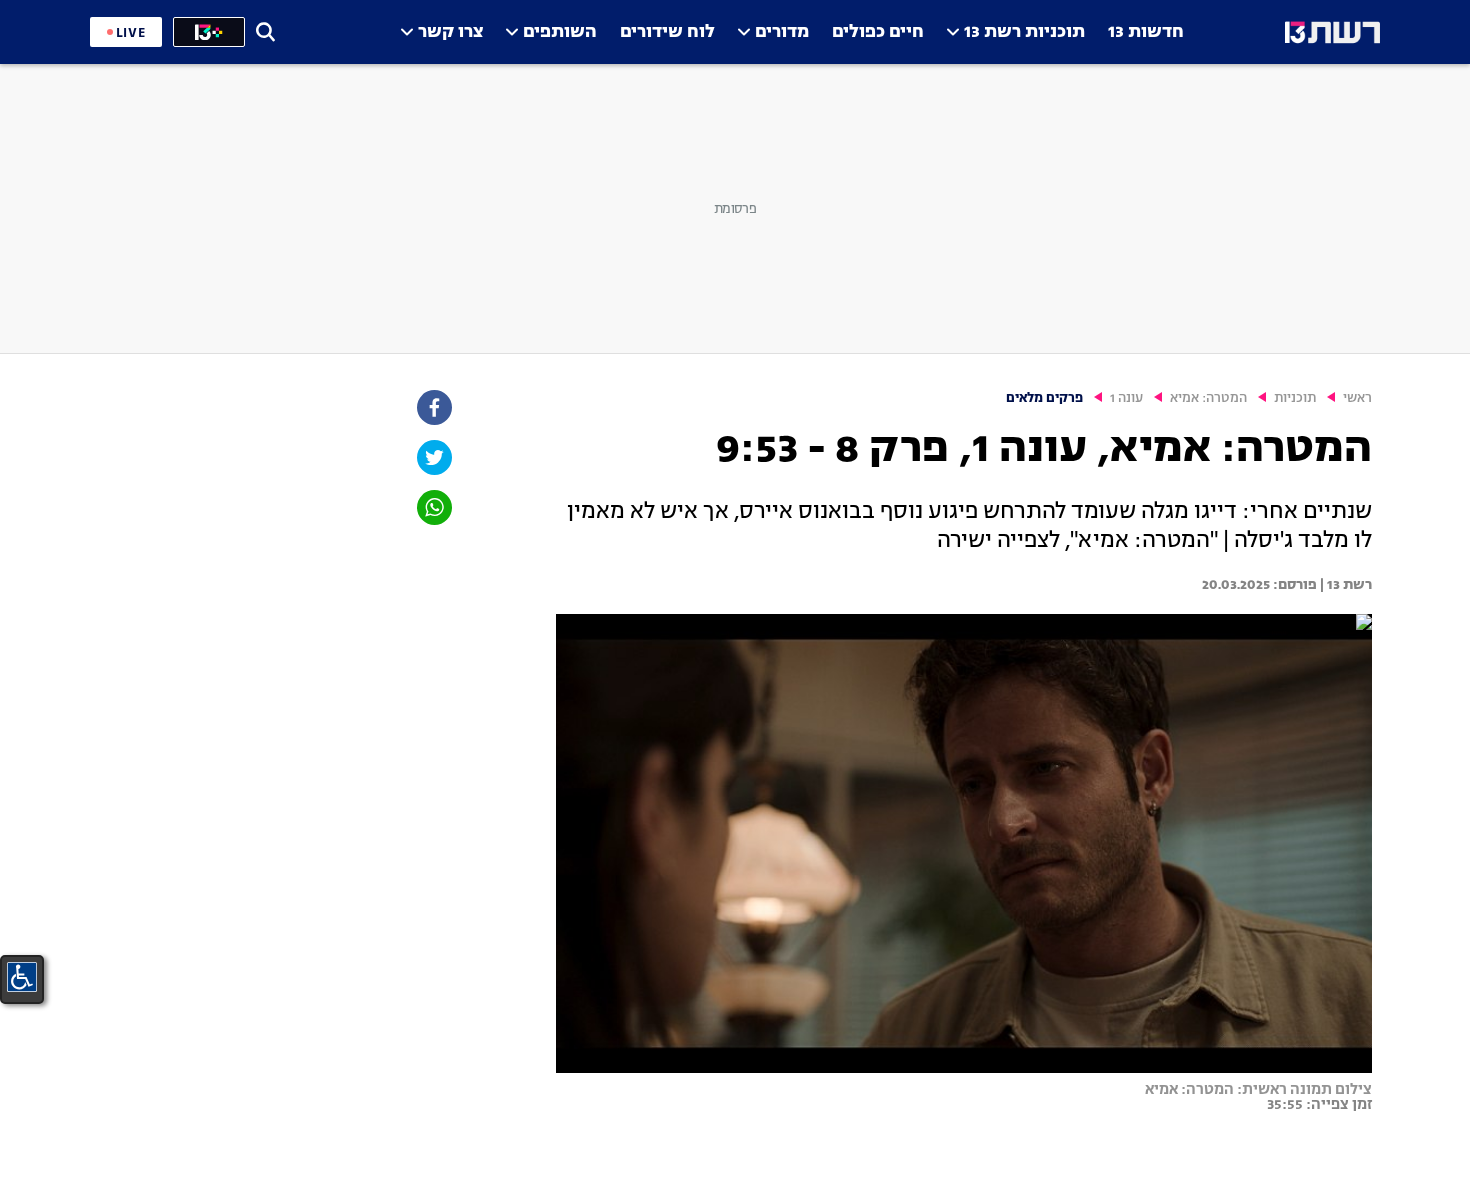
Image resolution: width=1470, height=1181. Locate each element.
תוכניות (1295, 398)
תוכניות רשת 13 (1024, 32)
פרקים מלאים (1044, 398)
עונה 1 (1126, 398)
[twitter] (433, 457)
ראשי (1357, 398)
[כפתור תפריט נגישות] (22, 977)
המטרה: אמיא (1208, 398)
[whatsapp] (433, 507)
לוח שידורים (667, 32)
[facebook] (433, 407)
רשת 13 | (1344, 585)
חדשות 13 (1146, 32)
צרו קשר (450, 32)
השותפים (560, 32)
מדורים (782, 32)
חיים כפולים (878, 32)
